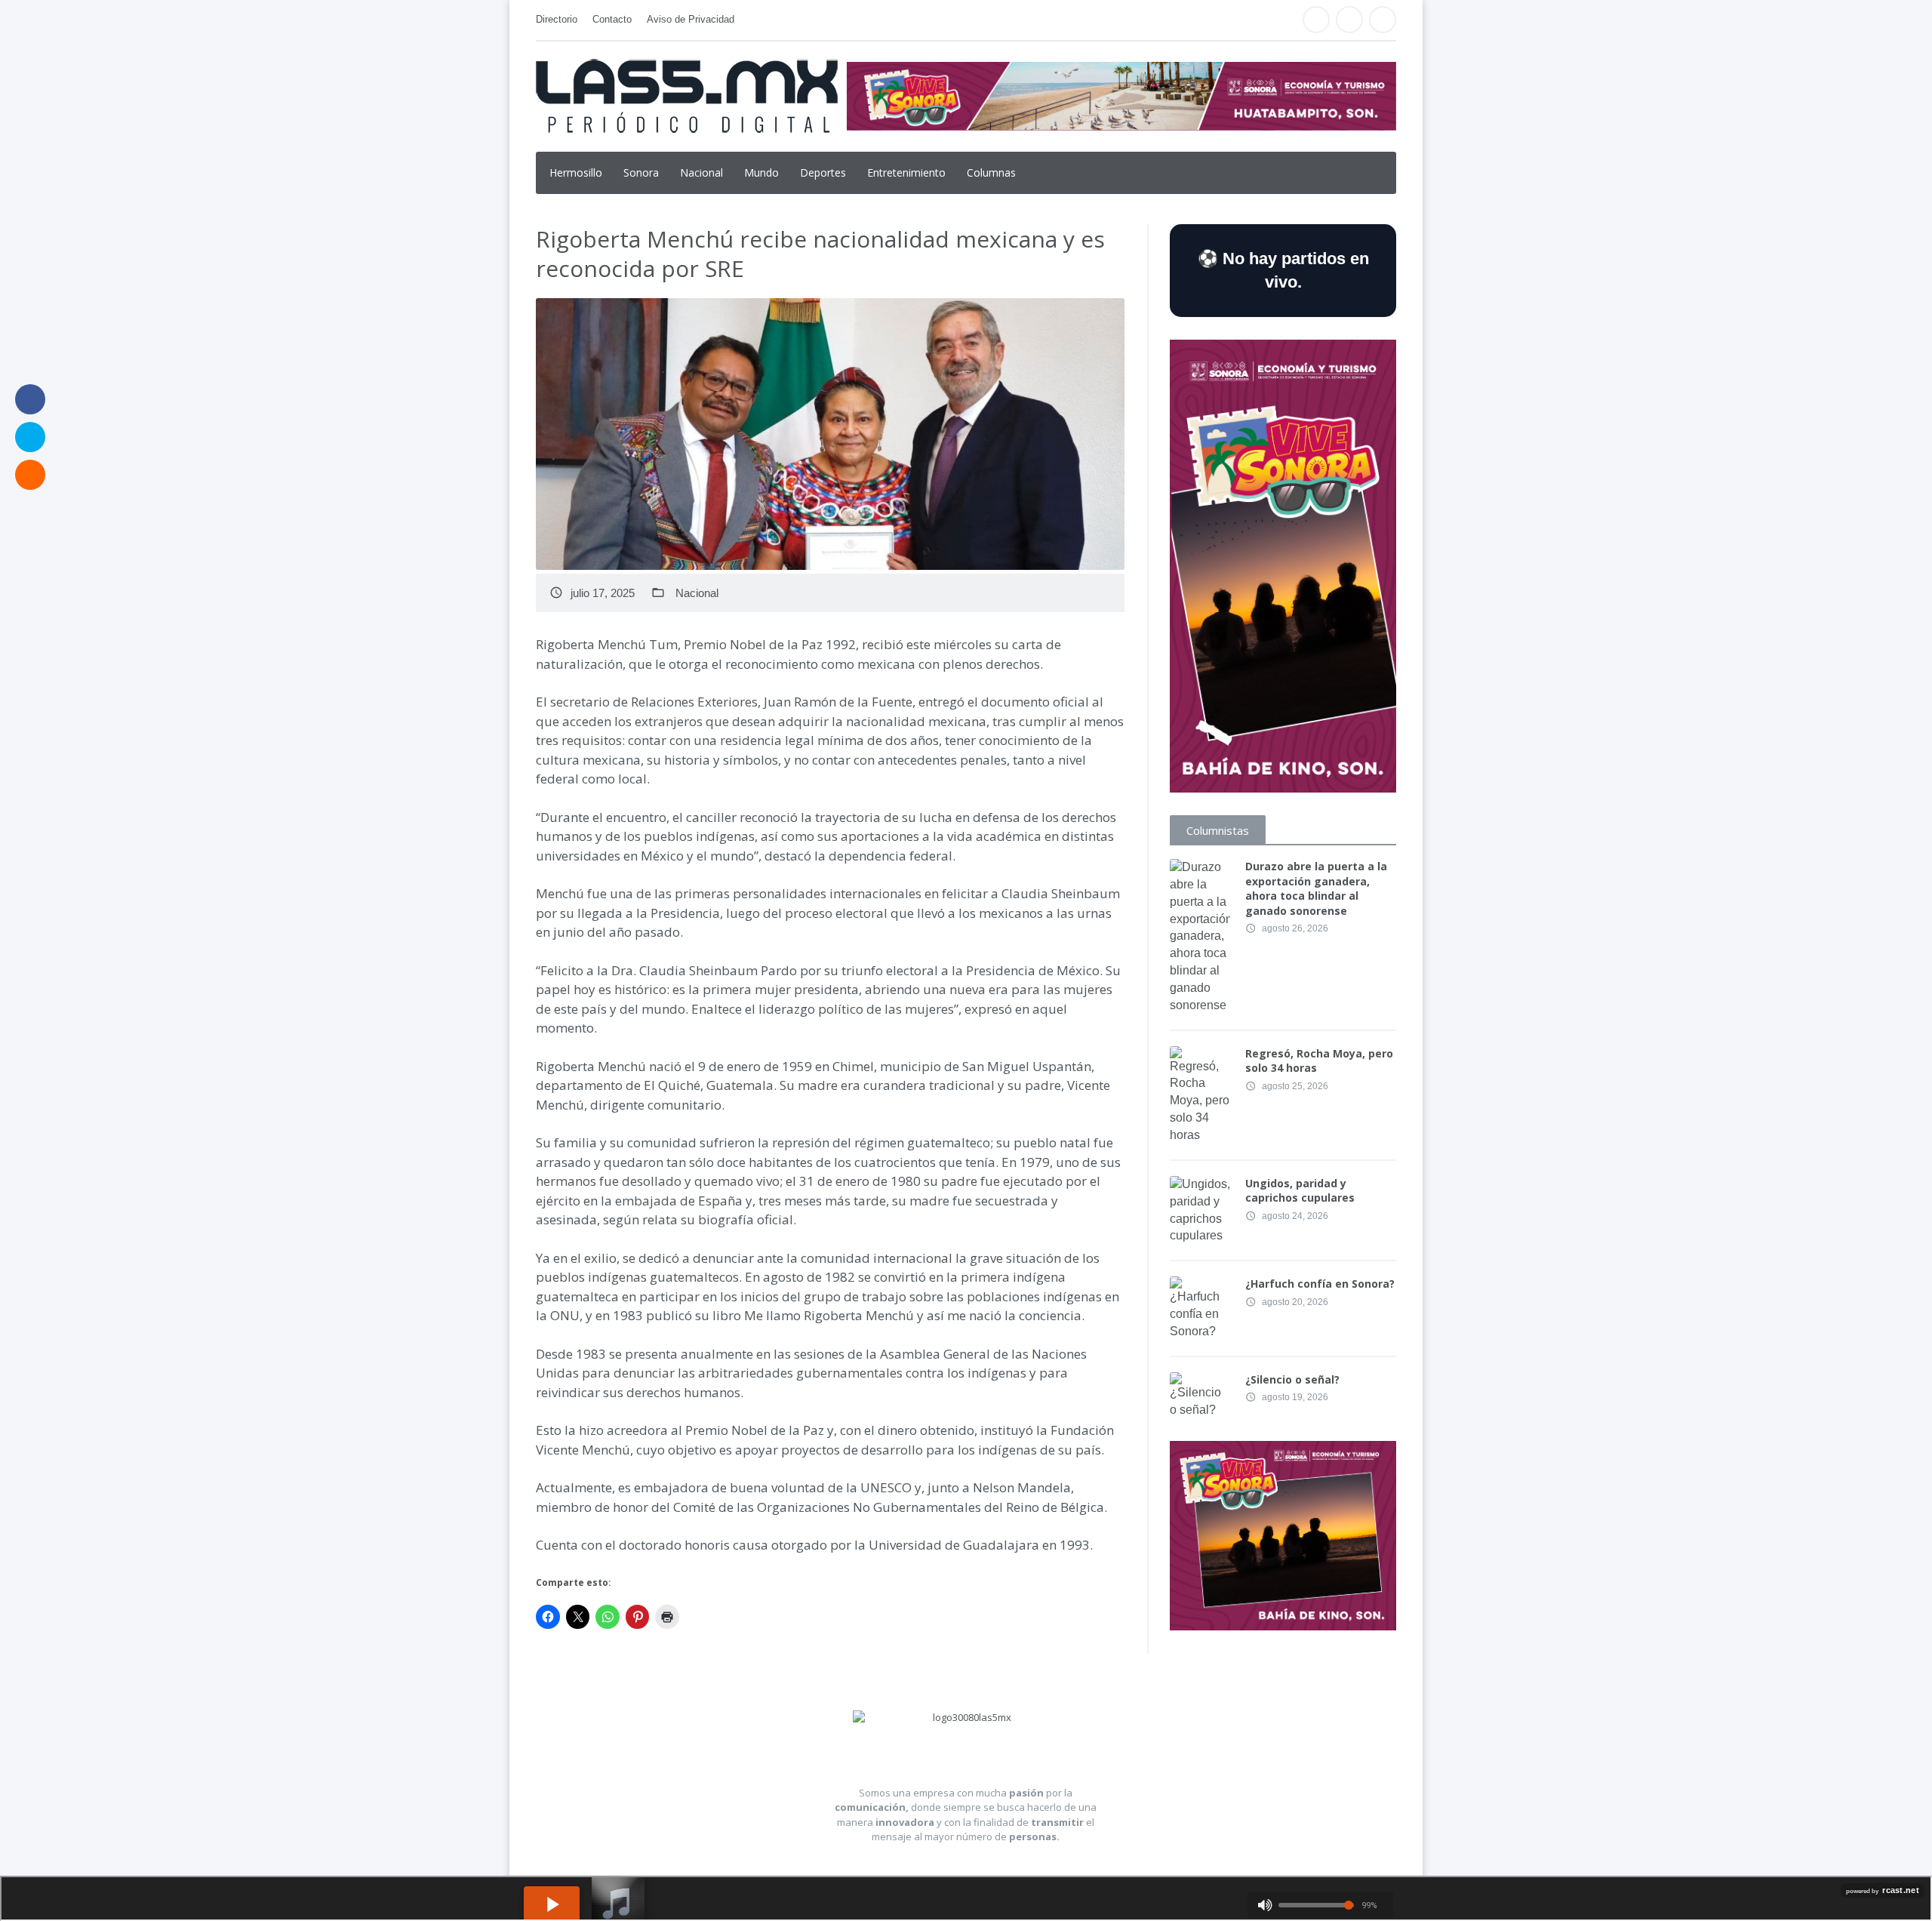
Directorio (557, 19)
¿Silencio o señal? (1292, 1379)
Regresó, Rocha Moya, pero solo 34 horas (1319, 1061)
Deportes (823, 172)
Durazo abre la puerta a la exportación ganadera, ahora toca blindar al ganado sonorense (1316, 888)
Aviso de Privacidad (691, 19)
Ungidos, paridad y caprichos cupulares (1300, 1191)
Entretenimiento (906, 172)
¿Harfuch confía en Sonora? (1320, 1284)
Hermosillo (576, 172)
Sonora (641, 172)
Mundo (761, 172)
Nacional (701, 172)
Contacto (612, 19)
